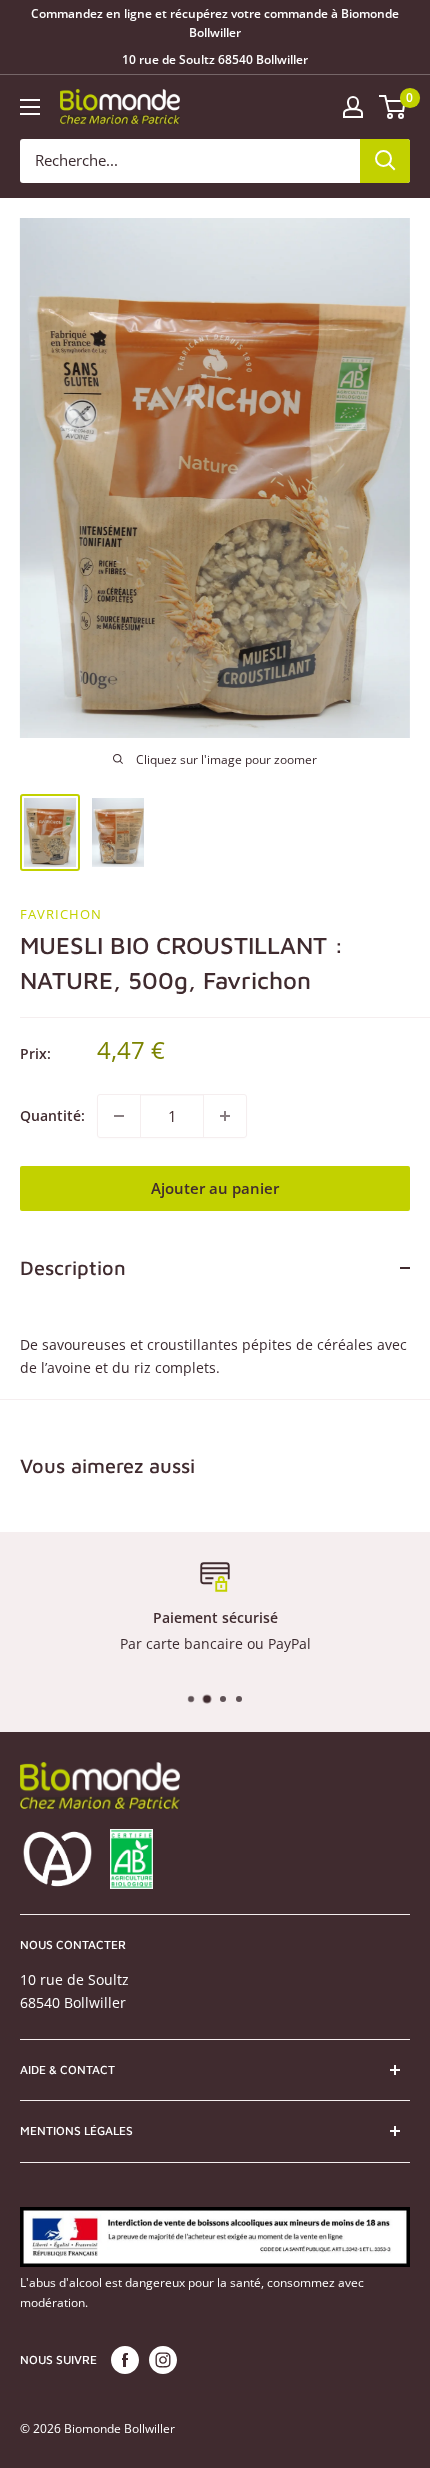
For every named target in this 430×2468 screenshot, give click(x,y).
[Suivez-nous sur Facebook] (125, 2360)
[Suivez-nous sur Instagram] (163, 2360)
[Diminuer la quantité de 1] (119, 1116)
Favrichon (61, 914)
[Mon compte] (353, 107)
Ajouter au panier (215, 1188)
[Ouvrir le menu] (30, 107)
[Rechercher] (385, 161)
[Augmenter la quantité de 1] (225, 1116)
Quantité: (52, 1115)
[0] (393, 107)
